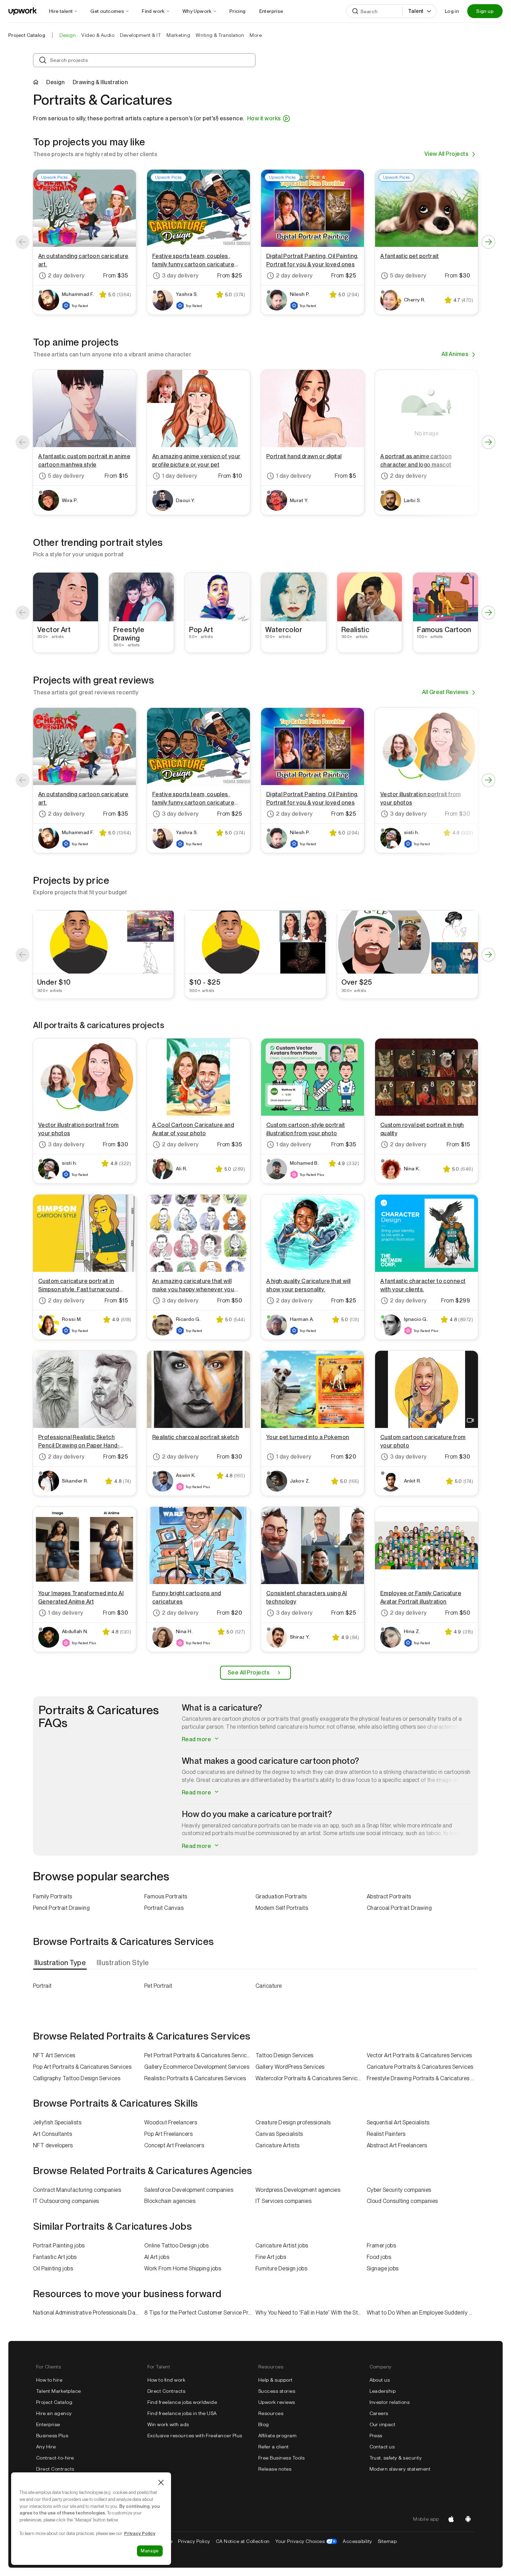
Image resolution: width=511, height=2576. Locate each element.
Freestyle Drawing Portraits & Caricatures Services (422, 2078)
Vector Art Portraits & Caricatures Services (419, 2055)
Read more (197, 1739)
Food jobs (379, 2257)
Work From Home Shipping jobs (183, 2268)
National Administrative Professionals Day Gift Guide (89, 2313)
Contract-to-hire (55, 2458)
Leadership (383, 2391)
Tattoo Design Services (285, 2055)
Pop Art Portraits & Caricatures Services (82, 2067)
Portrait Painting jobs (59, 2246)
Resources (271, 2413)
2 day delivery (66, 276)
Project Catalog (27, 35)
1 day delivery (180, 476)
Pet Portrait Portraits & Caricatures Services (198, 2055)
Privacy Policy (194, 2541)
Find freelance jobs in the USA (182, 2413)
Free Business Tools (281, 2458)
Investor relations (390, 2402)
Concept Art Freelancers (174, 2145)
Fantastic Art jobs (55, 2257)
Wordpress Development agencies (298, 2190)
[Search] (355, 11)
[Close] (161, 2482)
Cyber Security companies (399, 2190)
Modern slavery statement (400, 2469)
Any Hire (46, 2447)
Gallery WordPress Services (290, 2067)
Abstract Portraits (389, 1896)
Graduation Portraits (281, 1896)
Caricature (269, 1986)
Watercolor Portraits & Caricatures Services (310, 2078)
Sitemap (387, 2541)
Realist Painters (386, 2134)
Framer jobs (381, 2246)
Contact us (382, 2447)
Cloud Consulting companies (402, 2201)
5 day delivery (408, 276)
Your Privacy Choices (306, 2541)
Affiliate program (277, 2436)
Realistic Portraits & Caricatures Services (195, 2078)
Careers (379, 2413)
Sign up (485, 11)
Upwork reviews (277, 2402)
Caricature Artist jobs (282, 2246)
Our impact (383, 2424)
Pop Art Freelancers (168, 2134)
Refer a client (274, 2447)
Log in (452, 11)
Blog (264, 2424)
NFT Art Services (54, 2055)
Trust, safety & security (396, 2458)
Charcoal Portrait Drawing (399, 1908)
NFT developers (53, 2145)
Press (376, 2436)
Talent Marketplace (59, 2391)
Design (55, 82)
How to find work (167, 2380)
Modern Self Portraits (282, 1908)
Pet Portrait (158, 1986)
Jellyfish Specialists (57, 2122)
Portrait (42, 1986)
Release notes (275, 2469)
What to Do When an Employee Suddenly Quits (422, 2313)
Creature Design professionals (293, 2122)
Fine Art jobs (271, 2257)
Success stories (277, 2391)
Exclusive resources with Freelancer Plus (195, 2436)
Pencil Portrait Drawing (61, 1908)
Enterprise (48, 2424)
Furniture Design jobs (281, 2268)
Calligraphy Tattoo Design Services (77, 2078)
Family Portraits (53, 1896)
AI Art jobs (157, 2257)
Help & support (275, 2380)
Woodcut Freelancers (171, 2122)
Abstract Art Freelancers (397, 2145)
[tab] (61, 1963)
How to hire (49, 2380)
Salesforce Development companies (189, 2190)
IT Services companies (283, 2201)
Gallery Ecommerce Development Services (197, 2067)
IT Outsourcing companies (66, 2201)
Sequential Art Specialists (398, 2122)
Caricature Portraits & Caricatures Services (420, 2067)
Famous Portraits (166, 1896)
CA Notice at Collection (243, 2541)
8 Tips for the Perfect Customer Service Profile (200, 2313)
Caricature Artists (278, 2145)
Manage (150, 2551)
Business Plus (52, 2436)
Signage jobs (383, 2268)
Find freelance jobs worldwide (182, 2402)
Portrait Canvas (164, 1908)
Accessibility (357, 2541)
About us (380, 2380)
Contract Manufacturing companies (77, 2190)
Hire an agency (54, 2413)
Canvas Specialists (279, 2134)
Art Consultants (52, 2134)
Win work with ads (168, 2424)
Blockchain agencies (170, 2201)
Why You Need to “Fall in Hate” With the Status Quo (311, 2313)
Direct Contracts (55, 2469)
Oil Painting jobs (53, 2268)
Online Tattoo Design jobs (176, 2246)
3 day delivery (180, 276)
